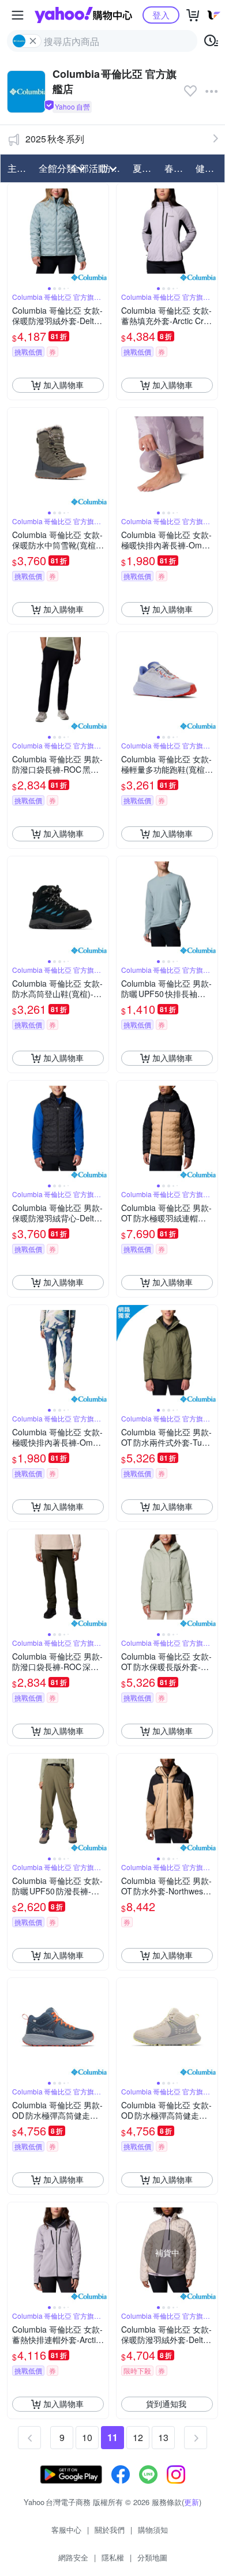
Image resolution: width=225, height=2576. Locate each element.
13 (163, 2437)
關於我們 (110, 2530)
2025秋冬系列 (55, 139)
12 (138, 2437)
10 (87, 2437)
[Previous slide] (15, 234)
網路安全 (73, 2557)
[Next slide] (101, 234)
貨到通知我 (166, 2404)
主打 (17, 168)
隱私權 (113, 2557)
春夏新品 (177, 168)
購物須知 (153, 2530)
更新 (192, 2502)
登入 (161, 15)
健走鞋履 (208, 168)
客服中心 (66, 2530)
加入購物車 (63, 385)
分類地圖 (152, 2557)
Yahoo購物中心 (83, 15)
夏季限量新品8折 (145, 168)
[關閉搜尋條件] (33, 41)
